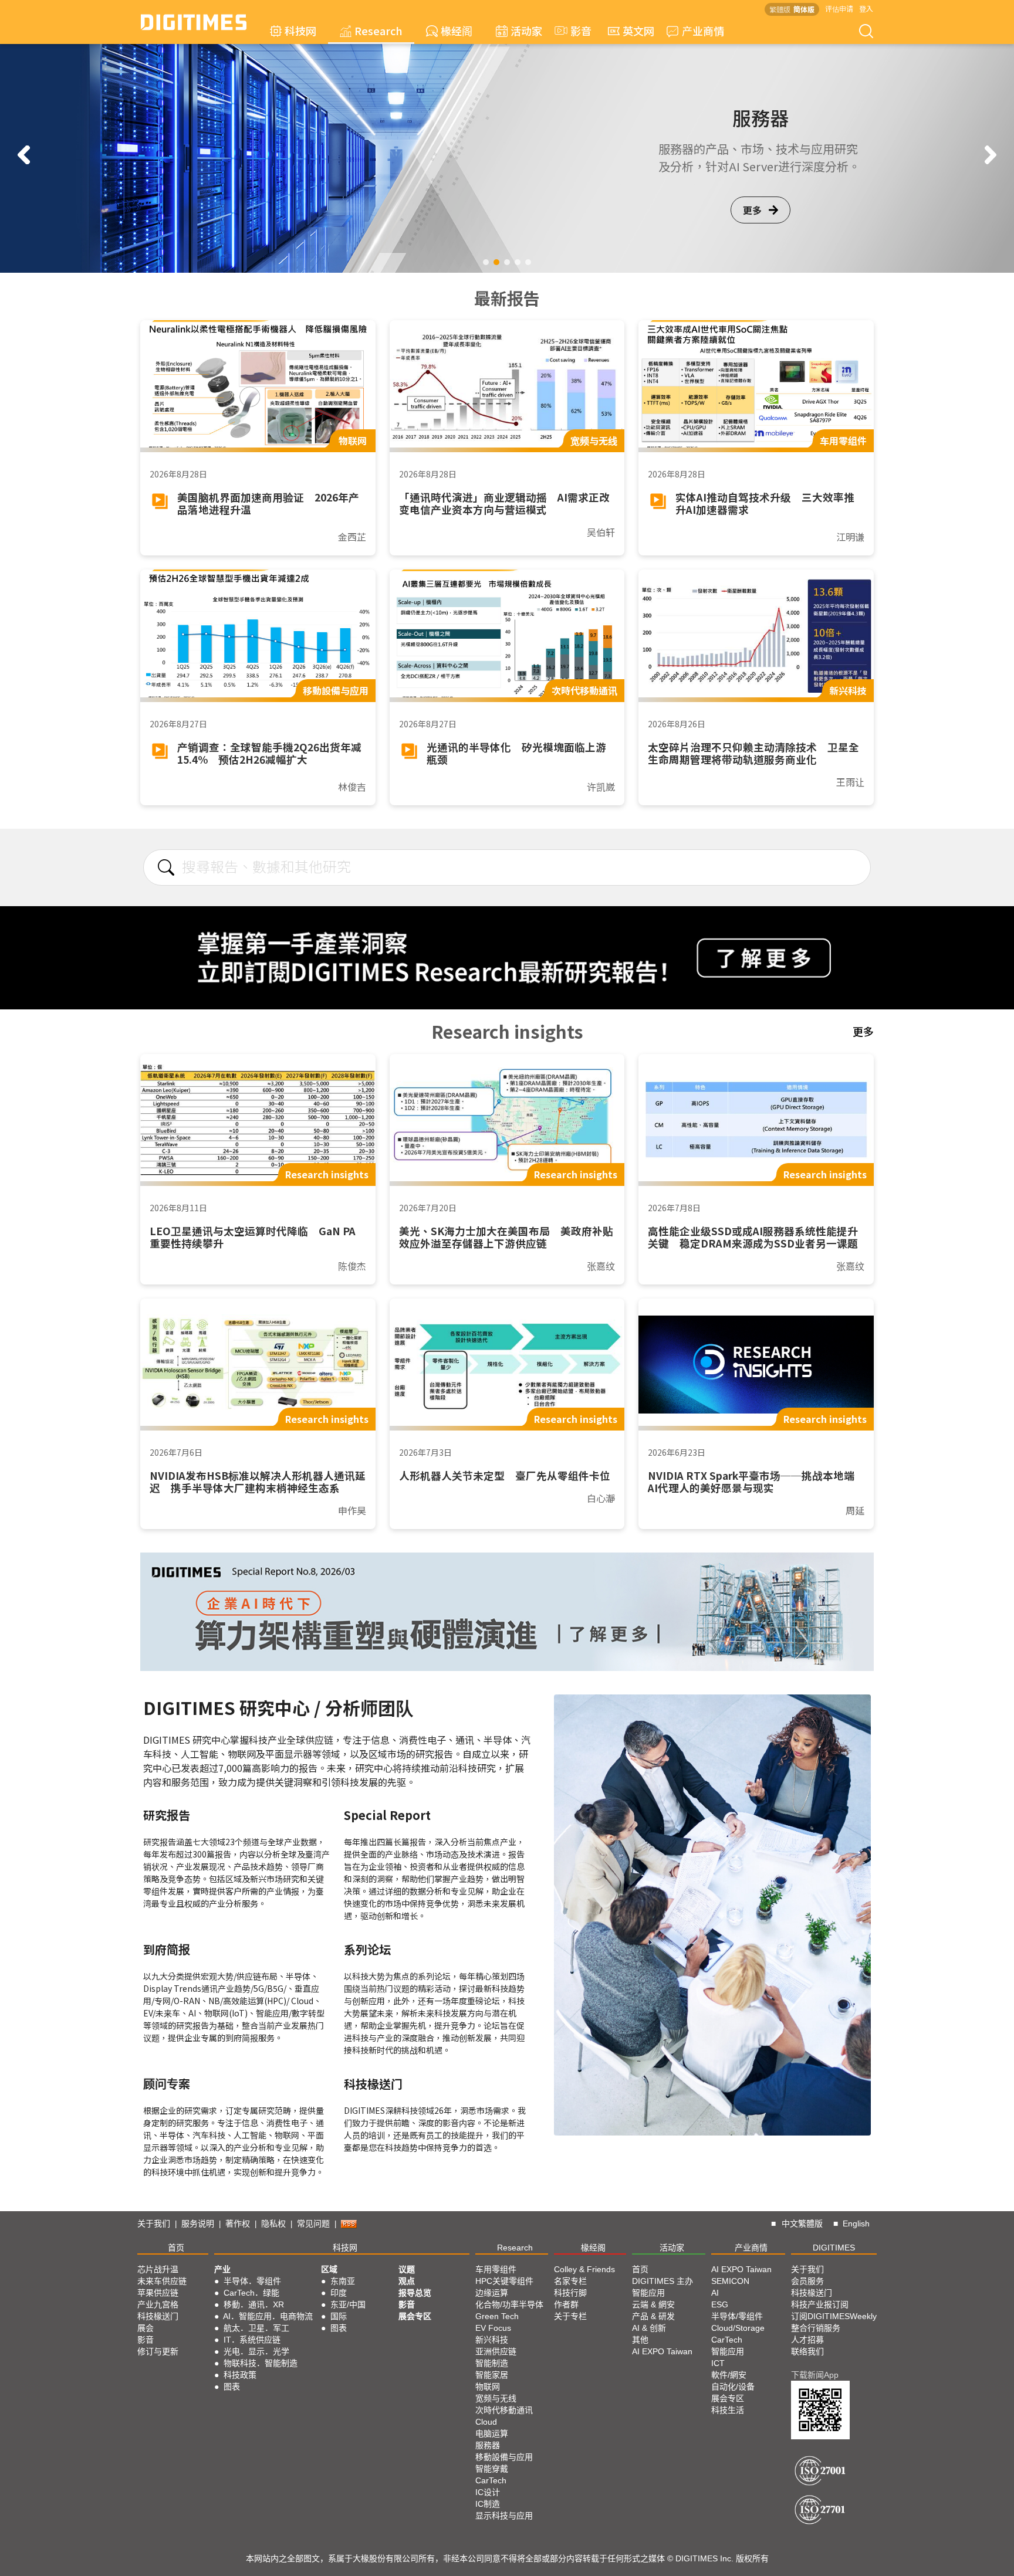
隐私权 (273, 2224)
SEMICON (730, 2281)
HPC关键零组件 (504, 2281)
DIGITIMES (834, 2248)
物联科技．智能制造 (261, 2363)
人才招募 (807, 2340)
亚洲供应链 (496, 2351)
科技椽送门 (158, 2316)
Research (378, 30)
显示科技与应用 (504, 2516)
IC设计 (488, 2492)
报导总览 (415, 2293)
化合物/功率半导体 (509, 2304)
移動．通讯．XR (254, 2304)
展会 (146, 2328)
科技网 (300, 30)
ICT (718, 2363)
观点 (407, 2281)
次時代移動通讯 (504, 2410)
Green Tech (497, 2316)
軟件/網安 (729, 2375)
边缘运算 (492, 2293)
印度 (339, 2293)
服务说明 (198, 2224)
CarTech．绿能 (251, 2293)
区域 (329, 2269)
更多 (752, 219)
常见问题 (313, 2224)
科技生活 (728, 2410)
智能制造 (492, 2363)
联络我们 (807, 2351)
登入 (866, 9)
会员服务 (807, 2281)
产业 (222, 2269)
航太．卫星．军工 (256, 2328)
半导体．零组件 (252, 2281)
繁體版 (780, 9)
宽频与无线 (496, 2398)
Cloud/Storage (738, 2328)
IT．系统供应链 (252, 2340)
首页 (176, 2248)
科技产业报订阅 (820, 2304)
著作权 (238, 2224)
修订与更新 (158, 2351)
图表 (232, 2387)
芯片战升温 (158, 2269)
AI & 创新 (649, 2328)
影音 (576, 30)
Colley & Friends (584, 2269)
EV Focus (493, 2328)
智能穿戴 (492, 2469)
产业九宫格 (158, 2304)
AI (715, 2293)
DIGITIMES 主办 (663, 2281)
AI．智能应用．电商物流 (268, 2316)
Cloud (486, 2422)
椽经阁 (457, 30)
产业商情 (703, 30)
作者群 (566, 2304)
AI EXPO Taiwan (662, 2351)
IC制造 (488, 2504)
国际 (339, 2316)
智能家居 (492, 2375)
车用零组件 (496, 2269)
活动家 (526, 30)
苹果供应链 (158, 2293)
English (856, 2224)
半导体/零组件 (737, 2316)
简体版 (804, 9)
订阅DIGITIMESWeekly (834, 2316)
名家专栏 (570, 2281)
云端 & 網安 (653, 2304)
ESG (720, 2304)
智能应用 (648, 2293)
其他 (640, 2340)
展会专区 (415, 2316)
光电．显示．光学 (256, 2351)
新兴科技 (492, 2340)
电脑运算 (492, 2433)
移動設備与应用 (504, 2457)
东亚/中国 (348, 2304)
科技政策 (240, 2375)
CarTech (491, 2480)
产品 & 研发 (653, 2316)
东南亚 (343, 2281)
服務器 (488, 2445)
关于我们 (154, 2224)
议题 (407, 2269)
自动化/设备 (733, 2387)
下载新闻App (815, 2375)
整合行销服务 (816, 2328)
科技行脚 (570, 2293)
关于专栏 (570, 2316)
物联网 (488, 2387)
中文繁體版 (802, 2224)
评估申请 (839, 9)
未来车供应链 (162, 2281)
